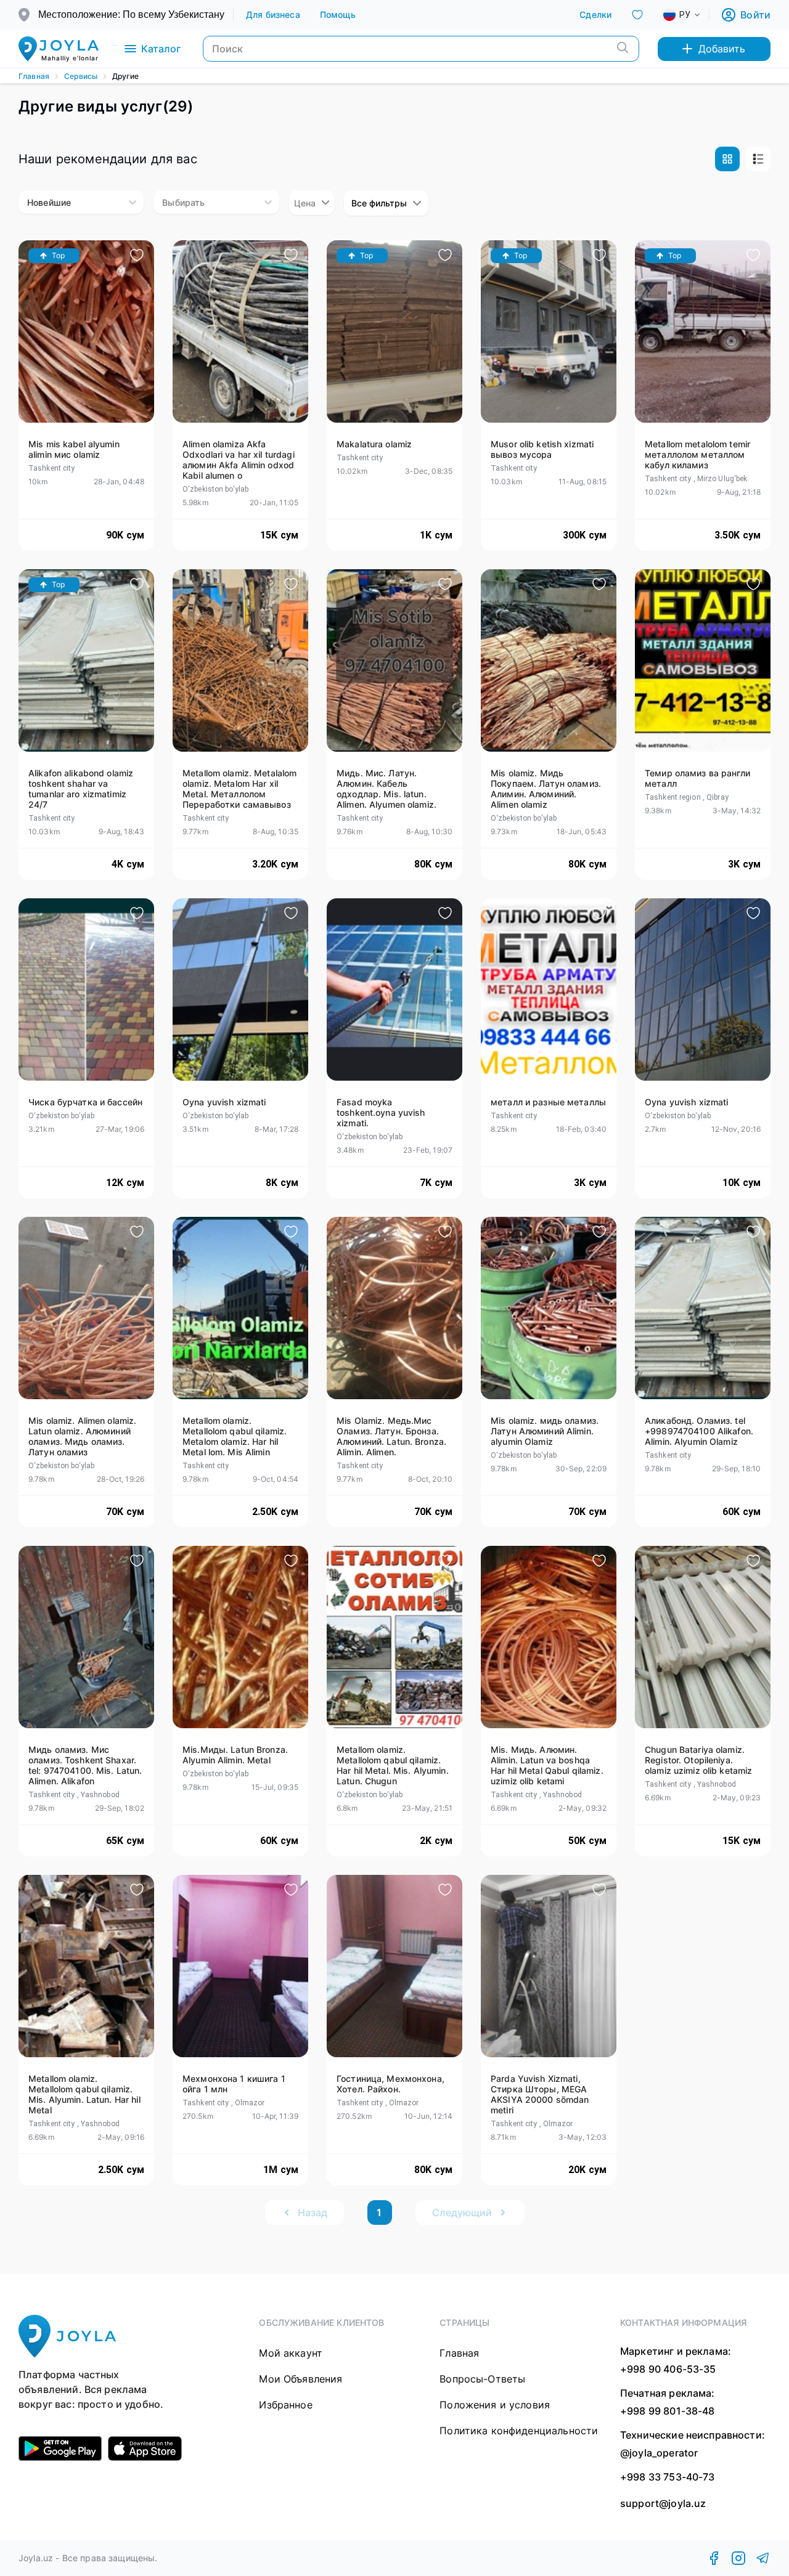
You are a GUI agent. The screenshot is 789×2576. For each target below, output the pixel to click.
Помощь (338, 14)
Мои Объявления (300, 2379)
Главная (34, 76)
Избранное (285, 2405)
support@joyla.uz (663, 2504)
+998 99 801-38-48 (668, 2411)
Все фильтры (379, 203)
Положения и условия (495, 2405)
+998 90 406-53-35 (668, 2369)
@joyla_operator (659, 2453)
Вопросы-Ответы (482, 2379)
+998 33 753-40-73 (668, 2477)
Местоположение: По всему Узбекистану (131, 14)
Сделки (595, 14)
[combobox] (692, 15)
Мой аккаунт (291, 2353)
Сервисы (81, 76)
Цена (305, 203)
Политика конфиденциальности (519, 2431)
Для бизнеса (273, 14)
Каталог (161, 49)
